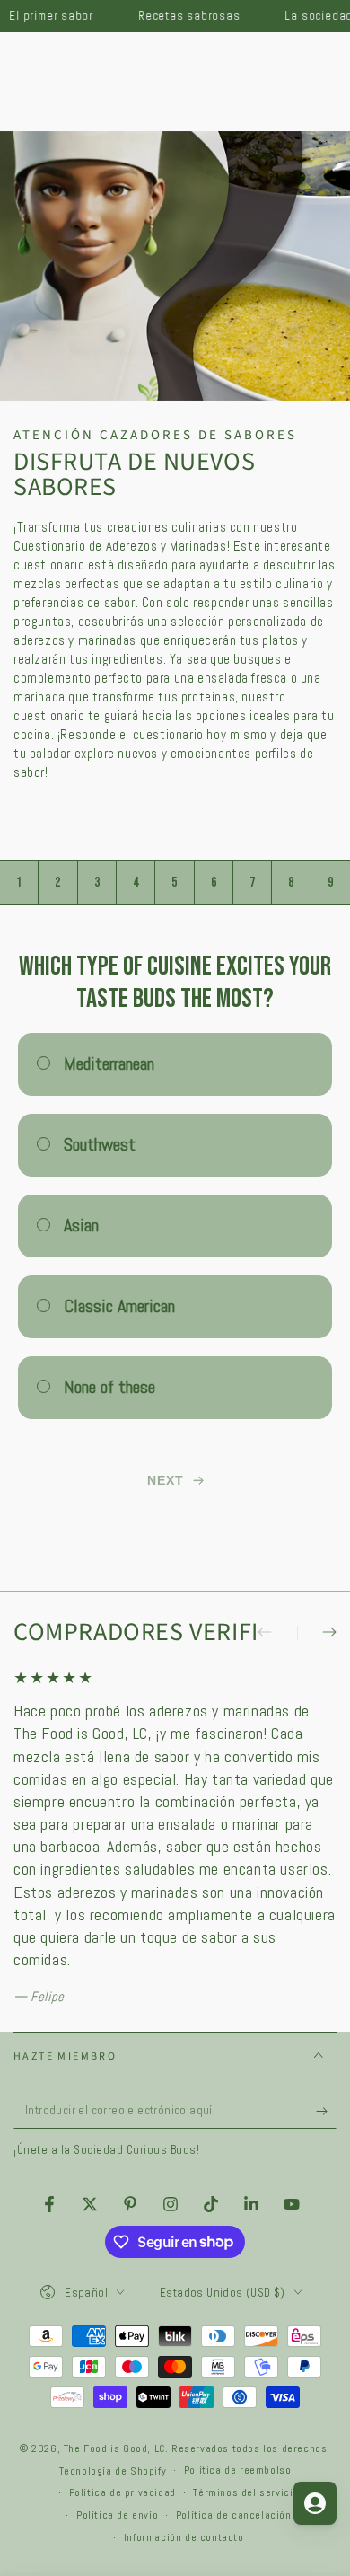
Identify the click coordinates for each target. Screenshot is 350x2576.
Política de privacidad (122, 2492)
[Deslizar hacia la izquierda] (277, 1633)
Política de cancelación (234, 2515)
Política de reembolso (238, 2470)
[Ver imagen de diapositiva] (175, 266)
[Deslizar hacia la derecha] (317, 1633)
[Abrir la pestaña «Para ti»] (315, 2503)
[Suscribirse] (326, 2111)
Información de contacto (184, 2537)
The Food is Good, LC (114, 2448)
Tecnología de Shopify (113, 2471)
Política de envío (117, 2515)
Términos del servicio (246, 2492)
